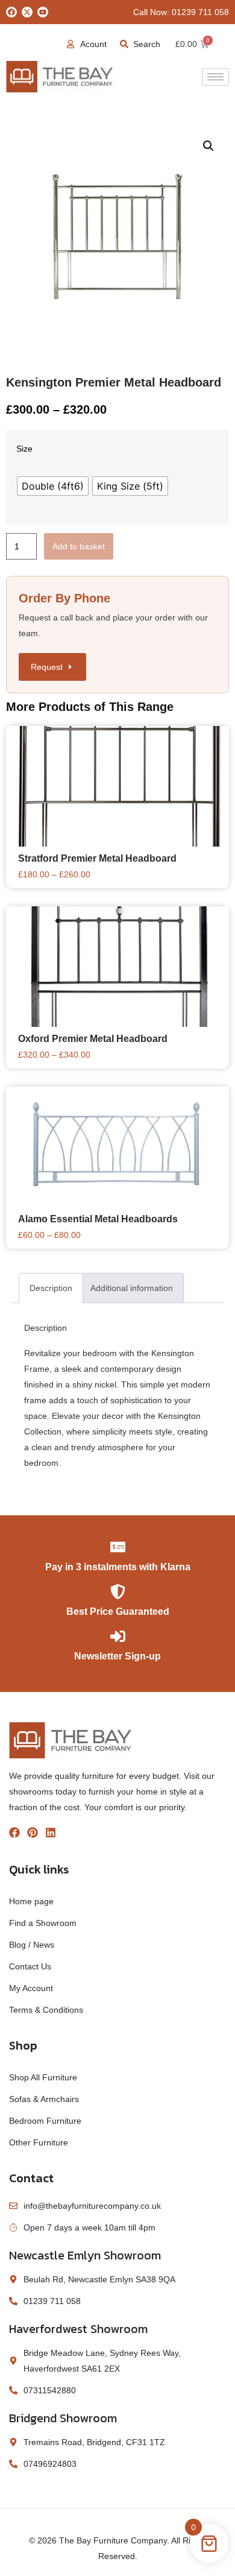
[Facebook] (11, 12)
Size (24, 449)
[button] (208, 146)
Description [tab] (51, 1288)
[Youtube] (43, 12)
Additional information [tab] (132, 1288)
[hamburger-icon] (215, 77)
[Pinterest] (33, 1833)
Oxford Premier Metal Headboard (93, 1039)
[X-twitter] (27, 12)
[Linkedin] (51, 1833)
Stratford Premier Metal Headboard (97, 858)
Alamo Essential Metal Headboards (98, 1219)
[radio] (53, 486)
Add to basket (79, 546)
